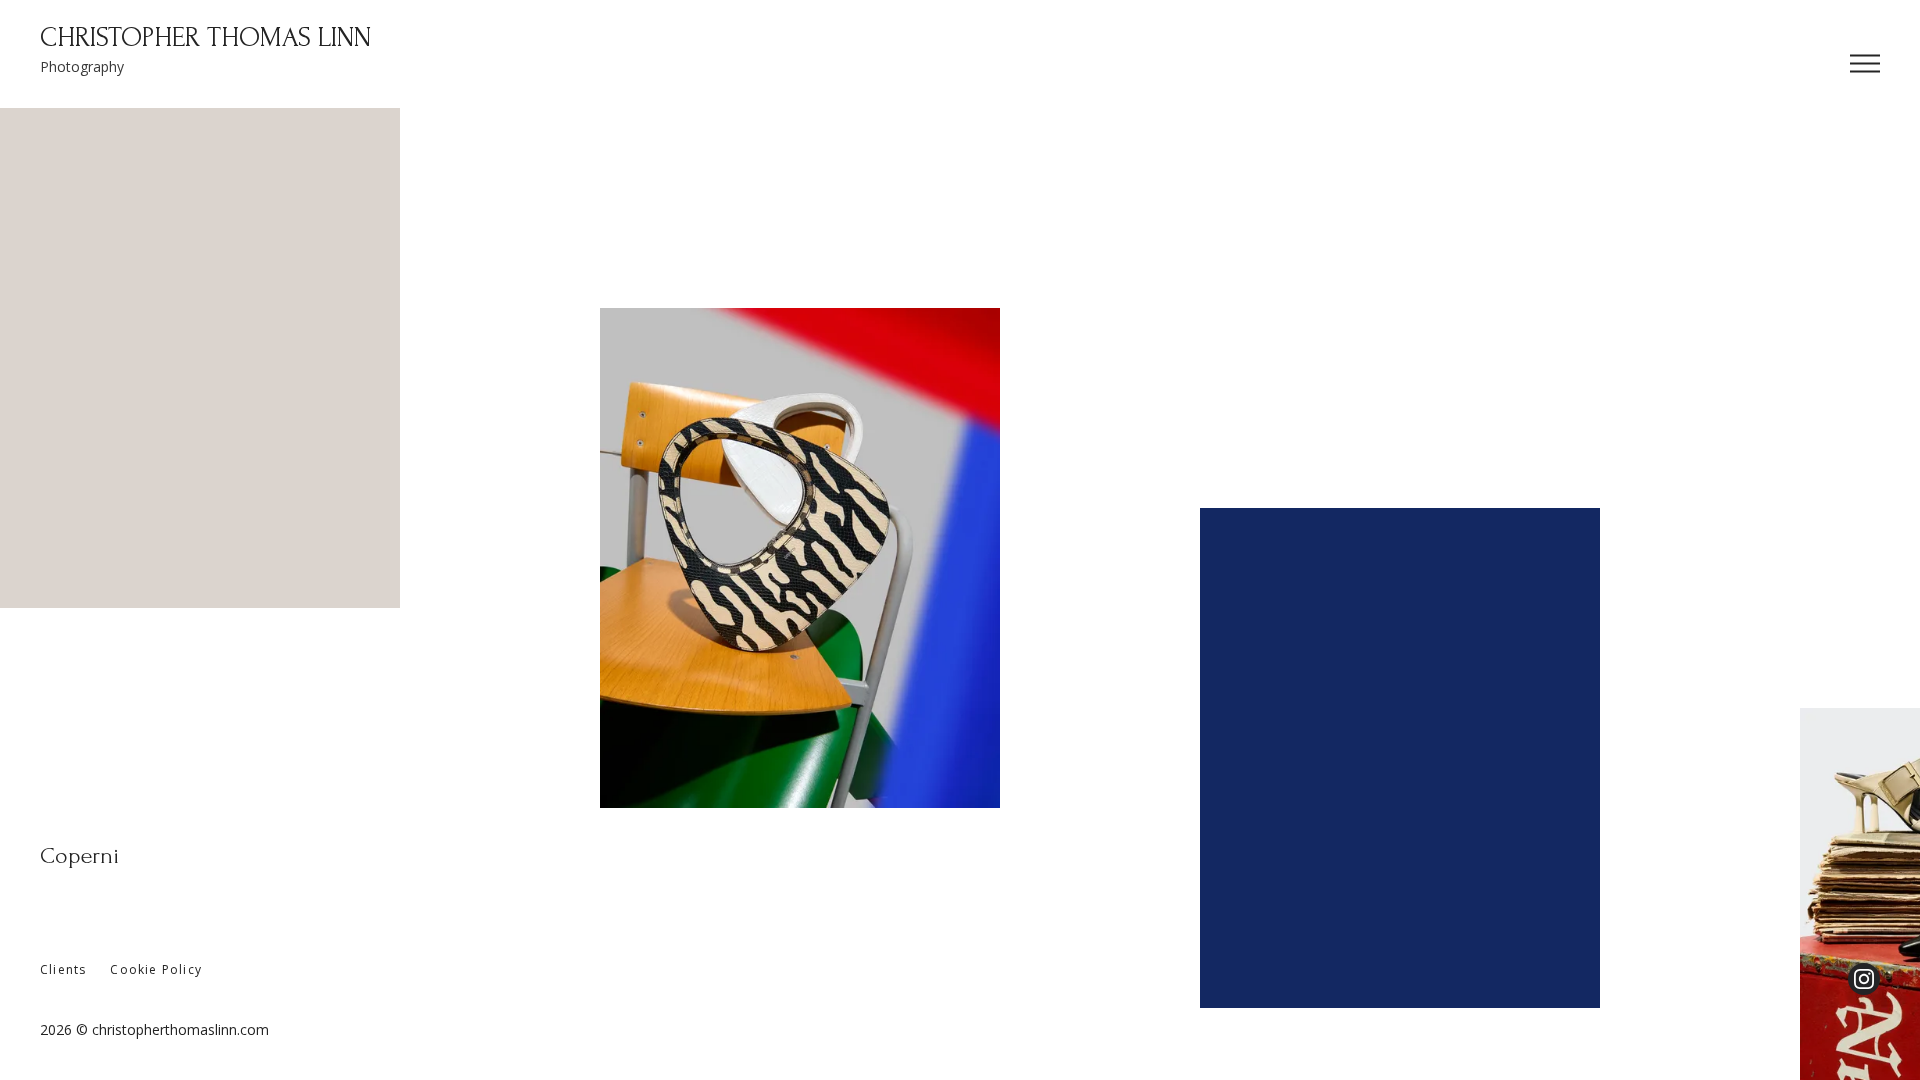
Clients (63, 969)
